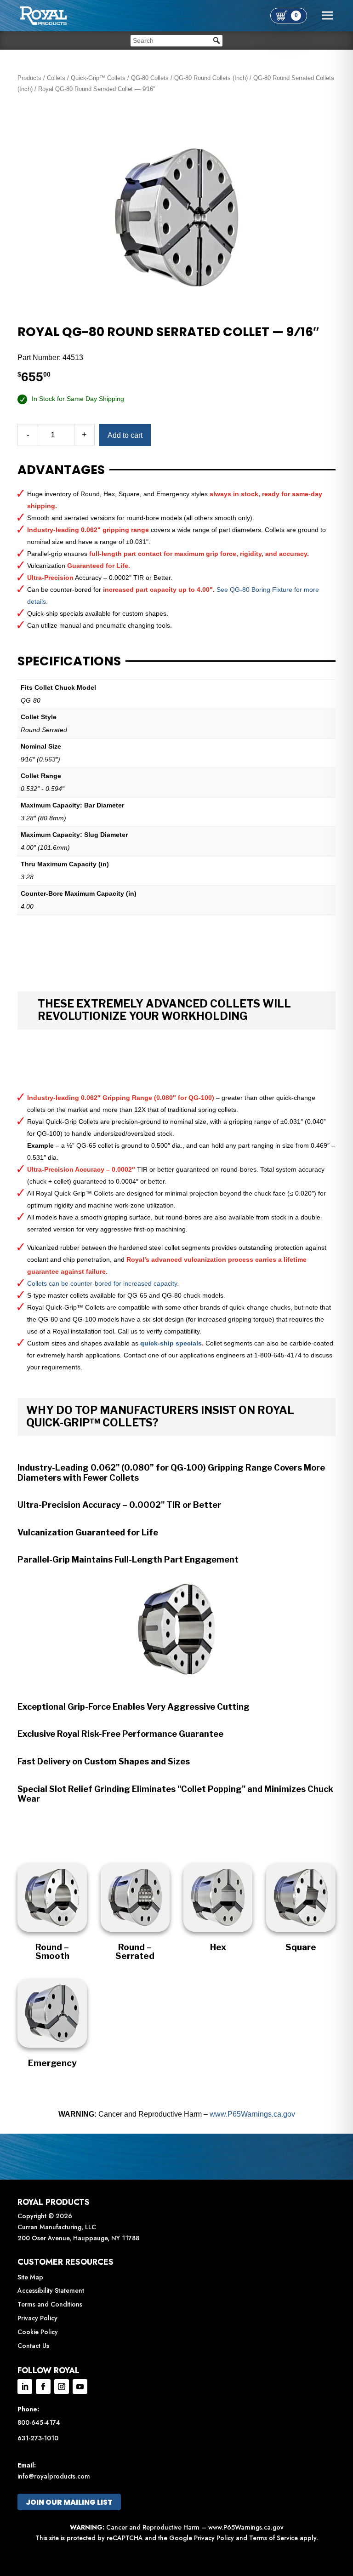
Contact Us (33, 2346)
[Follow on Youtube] (80, 2387)
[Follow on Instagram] (62, 2387)
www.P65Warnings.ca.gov (252, 2114)
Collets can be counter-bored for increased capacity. (103, 1283)
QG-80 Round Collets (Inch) (211, 78)
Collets (56, 78)
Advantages (61, 470)
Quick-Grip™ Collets (98, 78)
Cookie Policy (38, 2332)
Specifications (69, 661)
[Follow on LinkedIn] (25, 2387)
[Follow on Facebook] (43, 2387)
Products (29, 78)
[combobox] (176, 41)
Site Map (30, 2277)
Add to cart (125, 435)
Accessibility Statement (51, 2290)
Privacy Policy (37, 2318)
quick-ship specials (171, 1343)
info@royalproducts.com (54, 2476)
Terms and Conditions (50, 2304)
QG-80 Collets (150, 78)
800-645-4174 (39, 2422)
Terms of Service (273, 2538)
